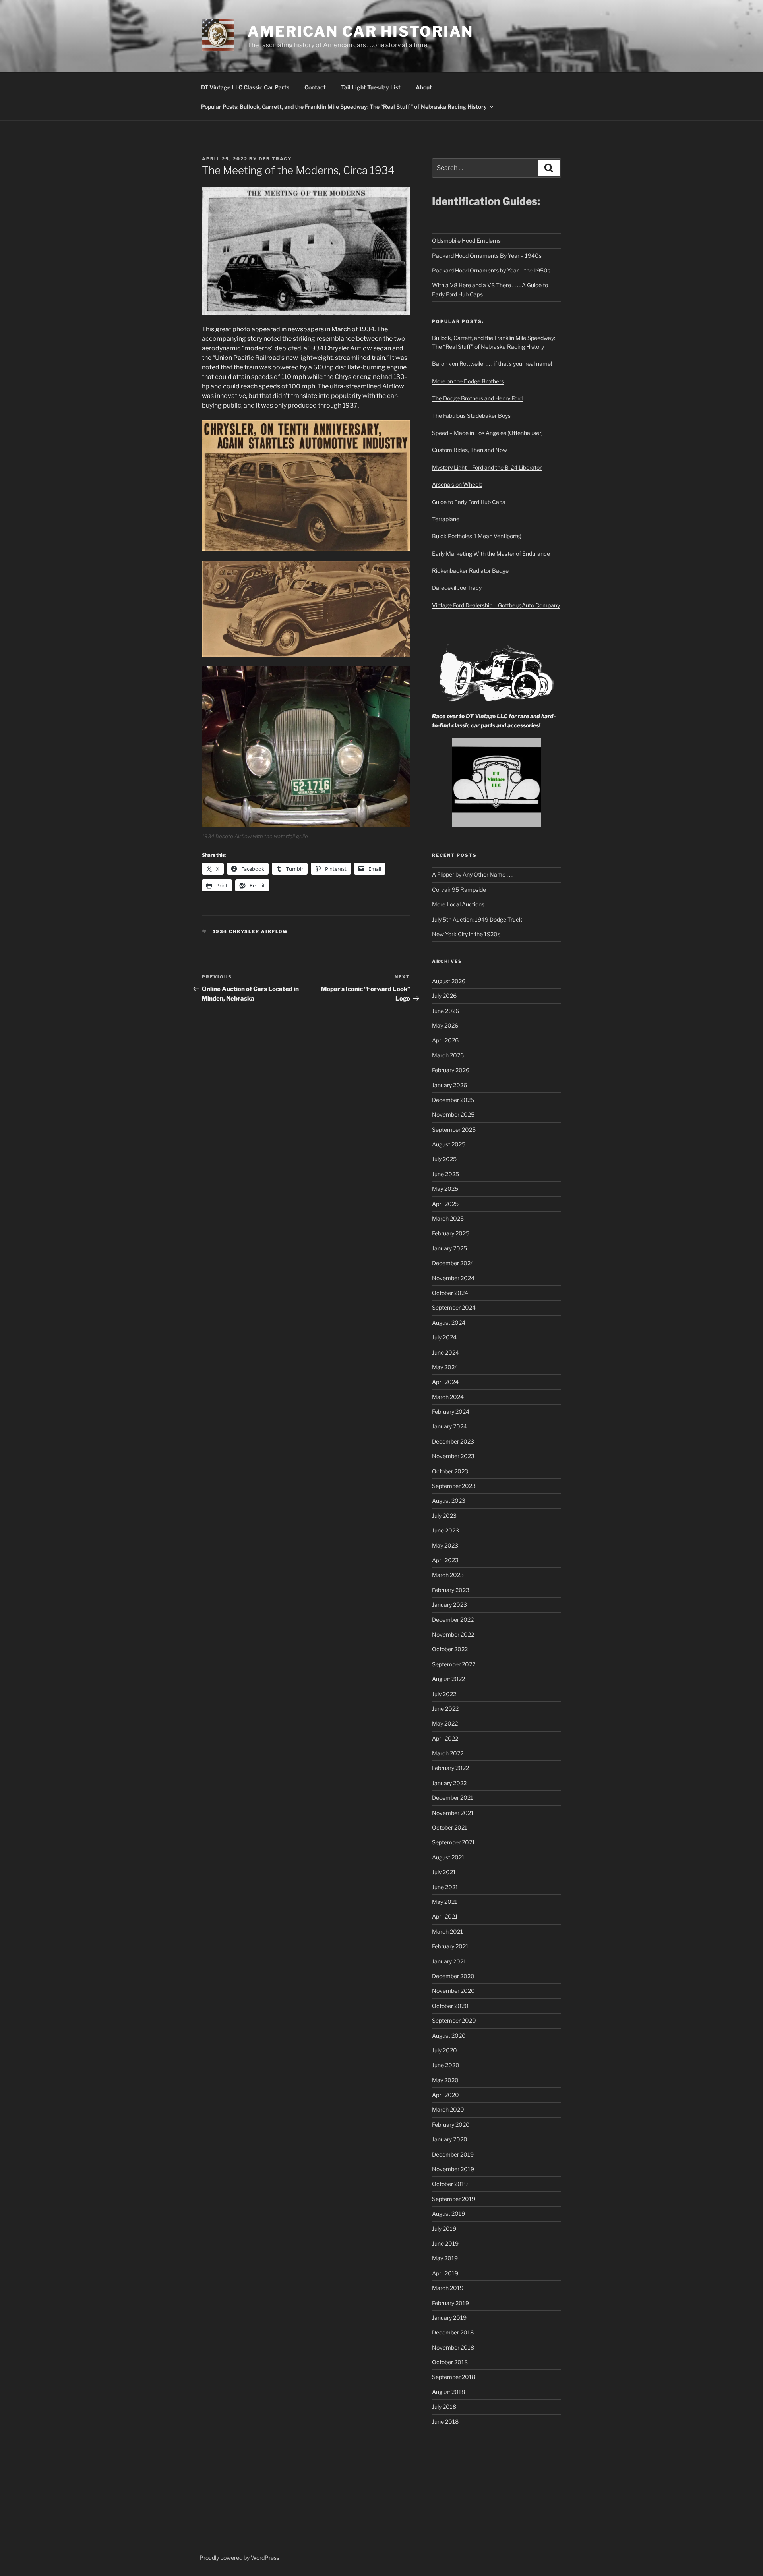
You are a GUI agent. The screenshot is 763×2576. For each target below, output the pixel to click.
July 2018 (444, 2407)
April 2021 (445, 1916)
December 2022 (453, 1620)
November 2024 (453, 1278)
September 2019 (454, 2199)
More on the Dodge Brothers (468, 381)
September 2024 (454, 1307)
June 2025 (445, 1174)
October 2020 (450, 2006)
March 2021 (447, 1932)
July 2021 (444, 1872)
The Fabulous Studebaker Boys (471, 416)
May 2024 (445, 1367)
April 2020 (445, 2095)
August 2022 (448, 1679)
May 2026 (445, 1025)
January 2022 (449, 1783)
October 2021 (450, 1827)
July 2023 (444, 1516)
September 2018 (454, 2377)
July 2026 (444, 996)
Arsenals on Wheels (457, 484)
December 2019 (453, 2154)
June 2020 (446, 2065)
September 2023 (454, 1486)
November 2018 (453, 2347)
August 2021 (448, 1857)
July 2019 (444, 2229)
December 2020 (453, 1976)
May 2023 (445, 1545)
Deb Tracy (275, 159)
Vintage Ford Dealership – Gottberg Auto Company (496, 605)
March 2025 (448, 1218)
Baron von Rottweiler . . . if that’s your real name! (492, 364)
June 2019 (445, 2243)
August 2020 (449, 2036)
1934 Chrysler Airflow (251, 931)
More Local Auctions (458, 904)
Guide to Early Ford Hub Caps (469, 502)
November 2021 (453, 1813)
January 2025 (449, 1248)
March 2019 (448, 2288)
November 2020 (453, 1991)
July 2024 (444, 1337)
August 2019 (448, 2214)
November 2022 (453, 1634)
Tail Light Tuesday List (371, 87)
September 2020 (454, 2020)
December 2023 (453, 1441)
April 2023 (445, 1560)
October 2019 (450, 2184)
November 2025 (453, 1114)
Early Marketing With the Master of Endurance (491, 554)
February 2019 (450, 2303)
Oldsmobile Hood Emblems (466, 241)
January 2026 (449, 1085)
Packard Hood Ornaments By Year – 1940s (487, 256)
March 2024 (448, 1397)
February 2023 (451, 1590)
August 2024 (449, 1323)
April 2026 (445, 1040)
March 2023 (448, 1575)
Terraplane (446, 519)
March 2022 (448, 1753)
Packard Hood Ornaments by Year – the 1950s (491, 270)
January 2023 (449, 1605)
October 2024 (450, 1293)
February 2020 (451, 2125)
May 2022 (445, 1723)
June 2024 (445, 1352)
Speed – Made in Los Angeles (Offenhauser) (487, 433)
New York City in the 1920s (466, 934)
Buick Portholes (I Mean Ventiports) (477, 536)
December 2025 (453, 1100)
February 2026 (451, 1070)
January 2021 (449, 1961)
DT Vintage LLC (487, 716)
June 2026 (445, 1011)
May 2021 (445, 1902)
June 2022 (445, 1709)
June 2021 (445, 1887)
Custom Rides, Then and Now (470, 450)
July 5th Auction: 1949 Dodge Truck (477, 919)
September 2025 (454, 1130)
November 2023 (453, 1456)
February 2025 (451, 1233)
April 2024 (445, 1382)
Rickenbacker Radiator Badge (470, 571)
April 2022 (445, 1738)
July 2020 (444, 2050)
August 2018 (448, 2392)
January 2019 (449, 2318)
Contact (315, 87)
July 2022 (444, 1694)
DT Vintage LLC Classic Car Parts (245, 87)
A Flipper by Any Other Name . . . (472, 874)
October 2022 (450, 1649)
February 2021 (450, 1946)
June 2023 (445, 1530)
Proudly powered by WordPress (239, 2558)
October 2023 (450, 1471)
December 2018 (453, 2332)
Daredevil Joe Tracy (457, 588)
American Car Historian (360, 31)
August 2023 (449, 1501)
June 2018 (445, 2422)
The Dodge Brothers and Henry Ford (477, 398)
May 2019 (445, 2258)
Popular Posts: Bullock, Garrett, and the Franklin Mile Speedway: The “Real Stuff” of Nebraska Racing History (344, 107)
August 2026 (449, 981)
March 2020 (448, 2109)
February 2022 (450, 1768)
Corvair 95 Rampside (459, 890)
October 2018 (450, 2362)
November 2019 (453, 2169)
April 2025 (445, 1204)
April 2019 (445, 2273)
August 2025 (449, 1144)
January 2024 (449, 1426)
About (424, 87)
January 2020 (450, 2139)
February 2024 (451, 1412)
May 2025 (445, 1189)
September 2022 (454, 1664)
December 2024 (453, 1263)
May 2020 (445, 2080)
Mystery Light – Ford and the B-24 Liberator (487, 467)
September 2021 (453, 1842)
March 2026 (448, 1055)
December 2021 (453, 1798)
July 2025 (444, 1159)
